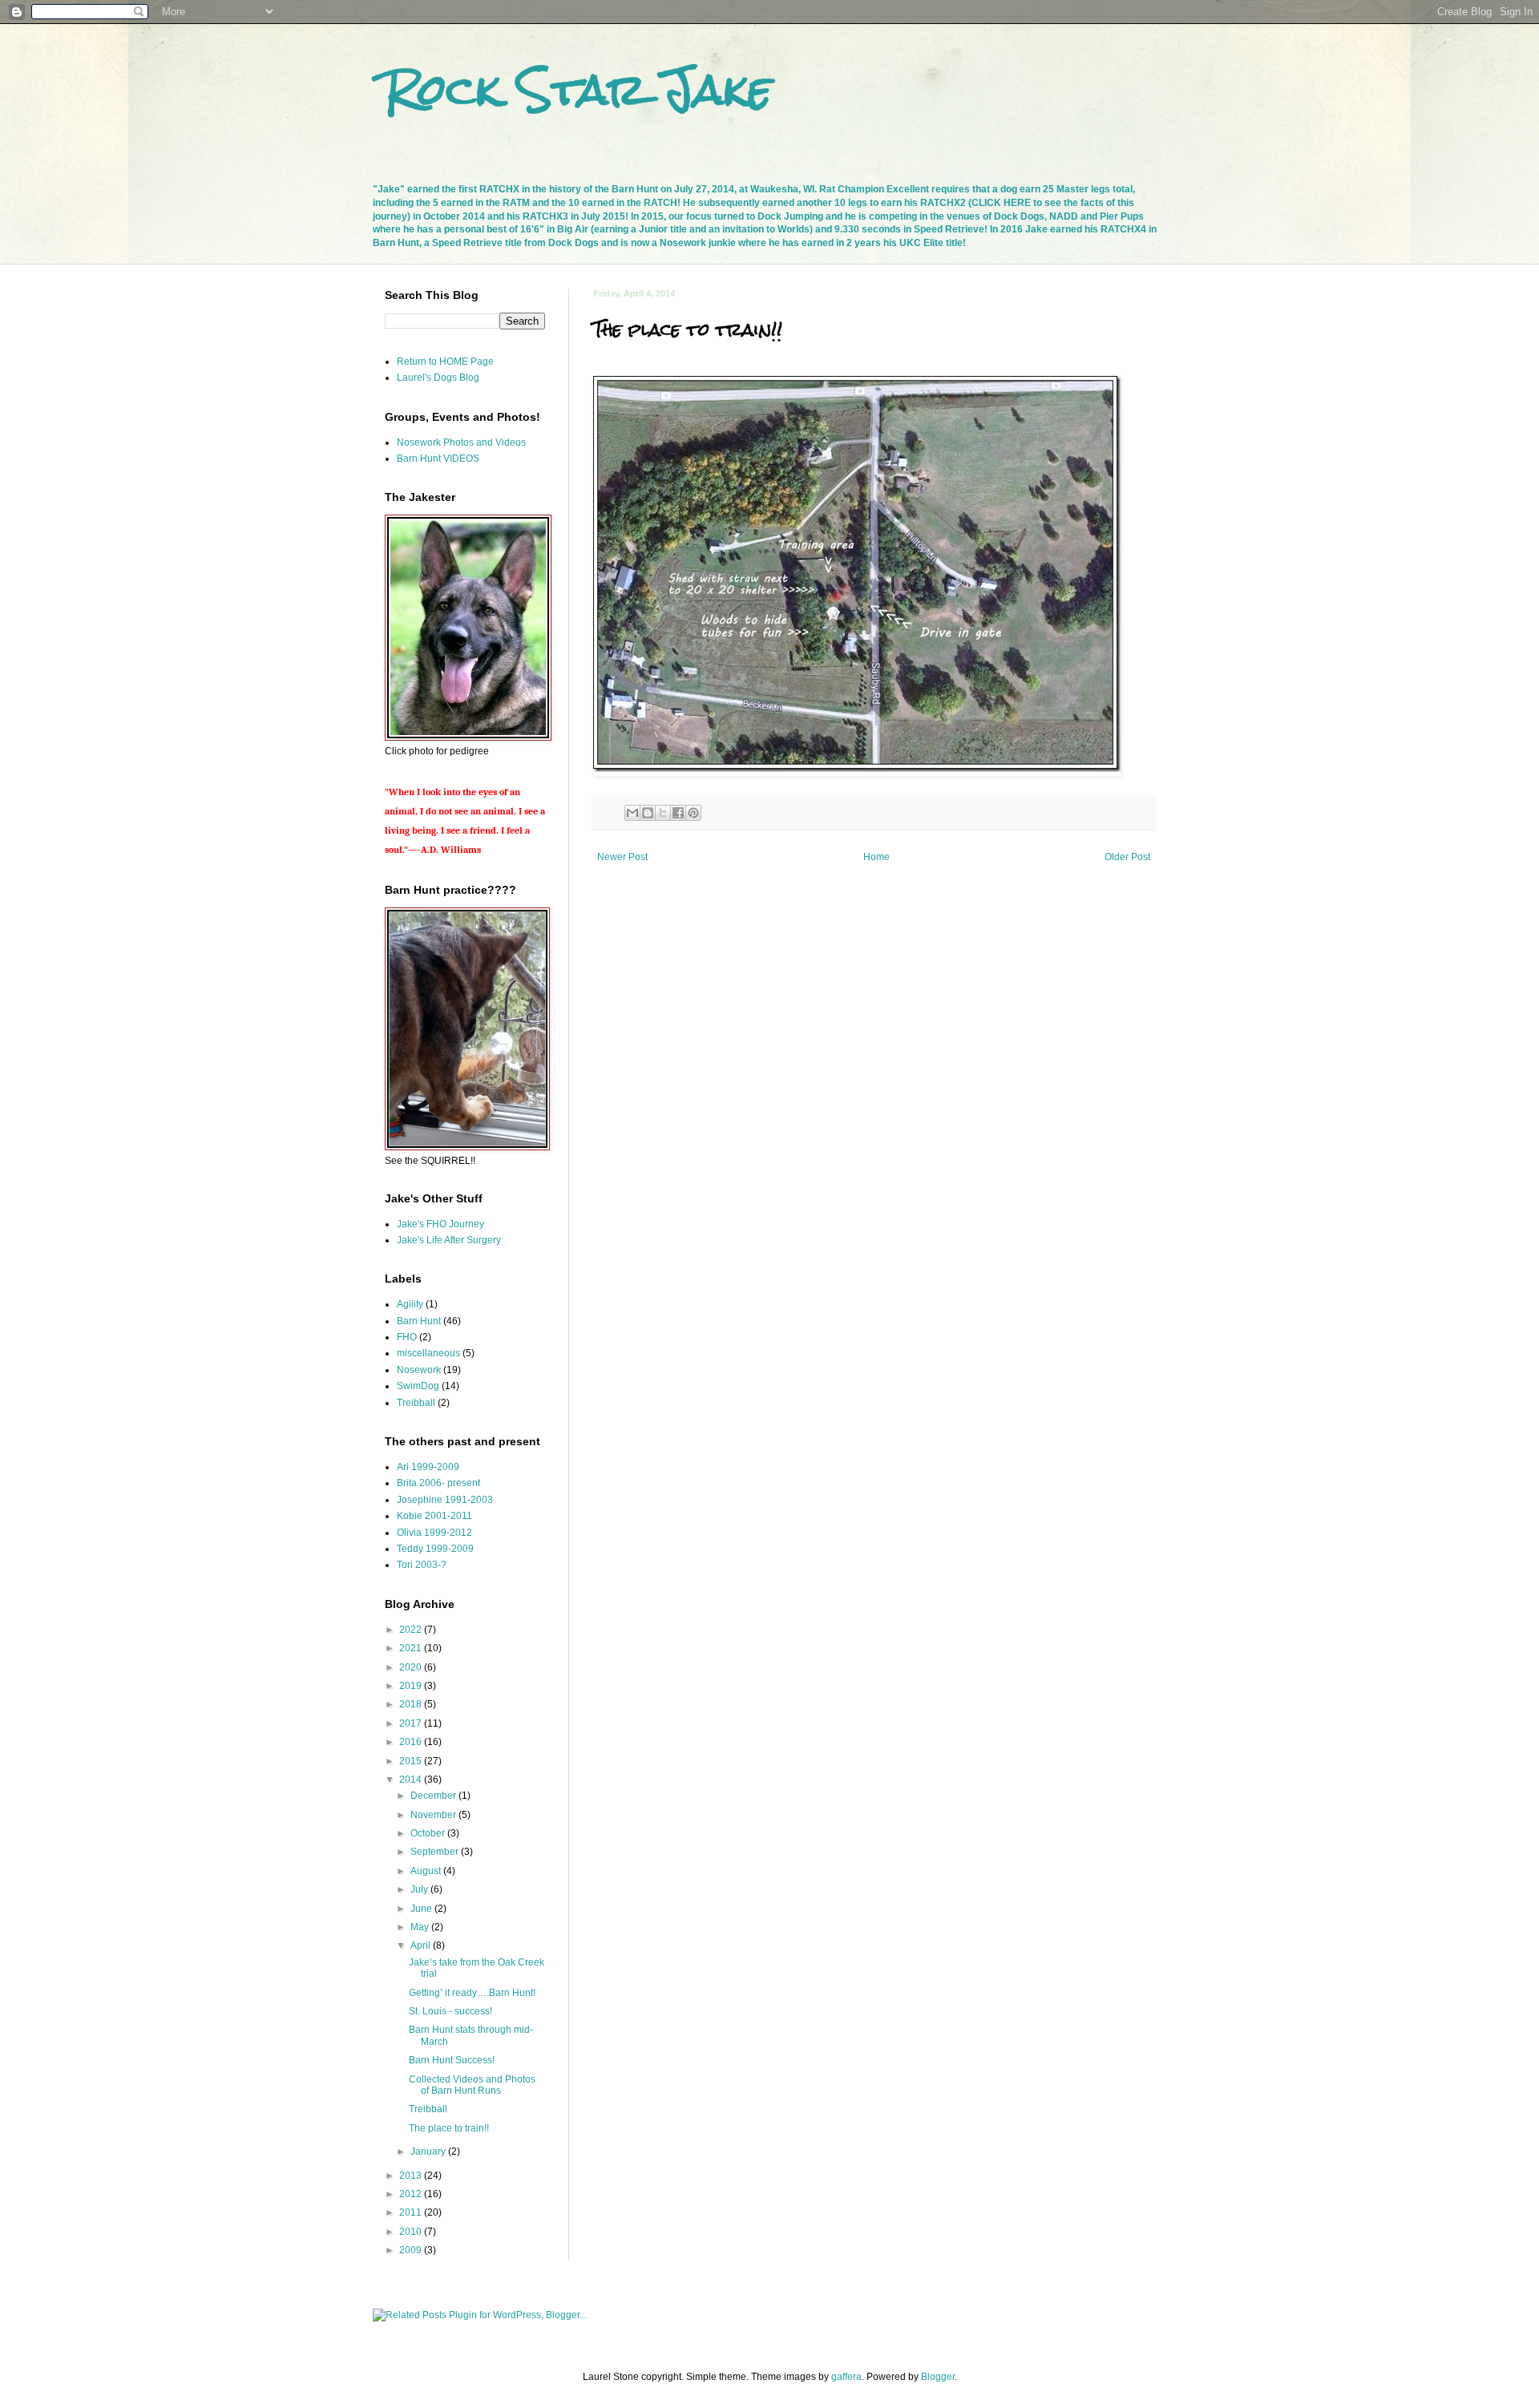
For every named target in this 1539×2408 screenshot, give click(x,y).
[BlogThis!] (648, 813)
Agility (410, 1304)
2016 (412, 1742)
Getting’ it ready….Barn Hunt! (472, 1993)
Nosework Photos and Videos (461, 442)
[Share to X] (663, 813)
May (421, 1927)
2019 (412, 1686)
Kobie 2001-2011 (434, 1516)
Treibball (416, 1403)
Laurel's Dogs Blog (438, 378)
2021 (412, 1648)
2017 (412, 1723)
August (427, 1871)
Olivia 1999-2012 (434, 1533)
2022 (412, 1630)
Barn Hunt (419, 1321)
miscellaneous (428, 1353)
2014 (412, 1780)
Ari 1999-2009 (428, 1467)
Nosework (419, 1370)
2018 (412, 1704)
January (429, 2151)
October (429, 1833)
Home (877, 857)
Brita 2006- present (438, 1483)
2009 (412, 2250)
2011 (412, 2212)
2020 (412, 1667)
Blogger (938, 2377)
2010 (412, 2232)
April (422, 1945)
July (420, 1889)
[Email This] (632, 813)
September (436, 1852)
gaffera (846, 2377)
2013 (412, 2176)
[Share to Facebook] (678, 813)
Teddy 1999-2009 (435, 1549)
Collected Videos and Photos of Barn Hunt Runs (472, 2085)
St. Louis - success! (450, 2011)
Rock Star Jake (578, 89)
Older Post (1127, 857)
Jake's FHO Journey (440, 1224)
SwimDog (418, 1386)
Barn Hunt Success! (452, 2060)
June (422, 1909)
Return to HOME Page (445, 362)
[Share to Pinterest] (693, 813)
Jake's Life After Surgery (449, 1240)
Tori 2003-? (422, 1565)
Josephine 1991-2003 (445, 1500)
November (434, 1815)
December (434, 1796)
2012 (412, 2194)
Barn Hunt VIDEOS (438, 459)
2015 (412, 1761)
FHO (407, 1337)
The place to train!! (449, 2128)
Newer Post (622, 857)
